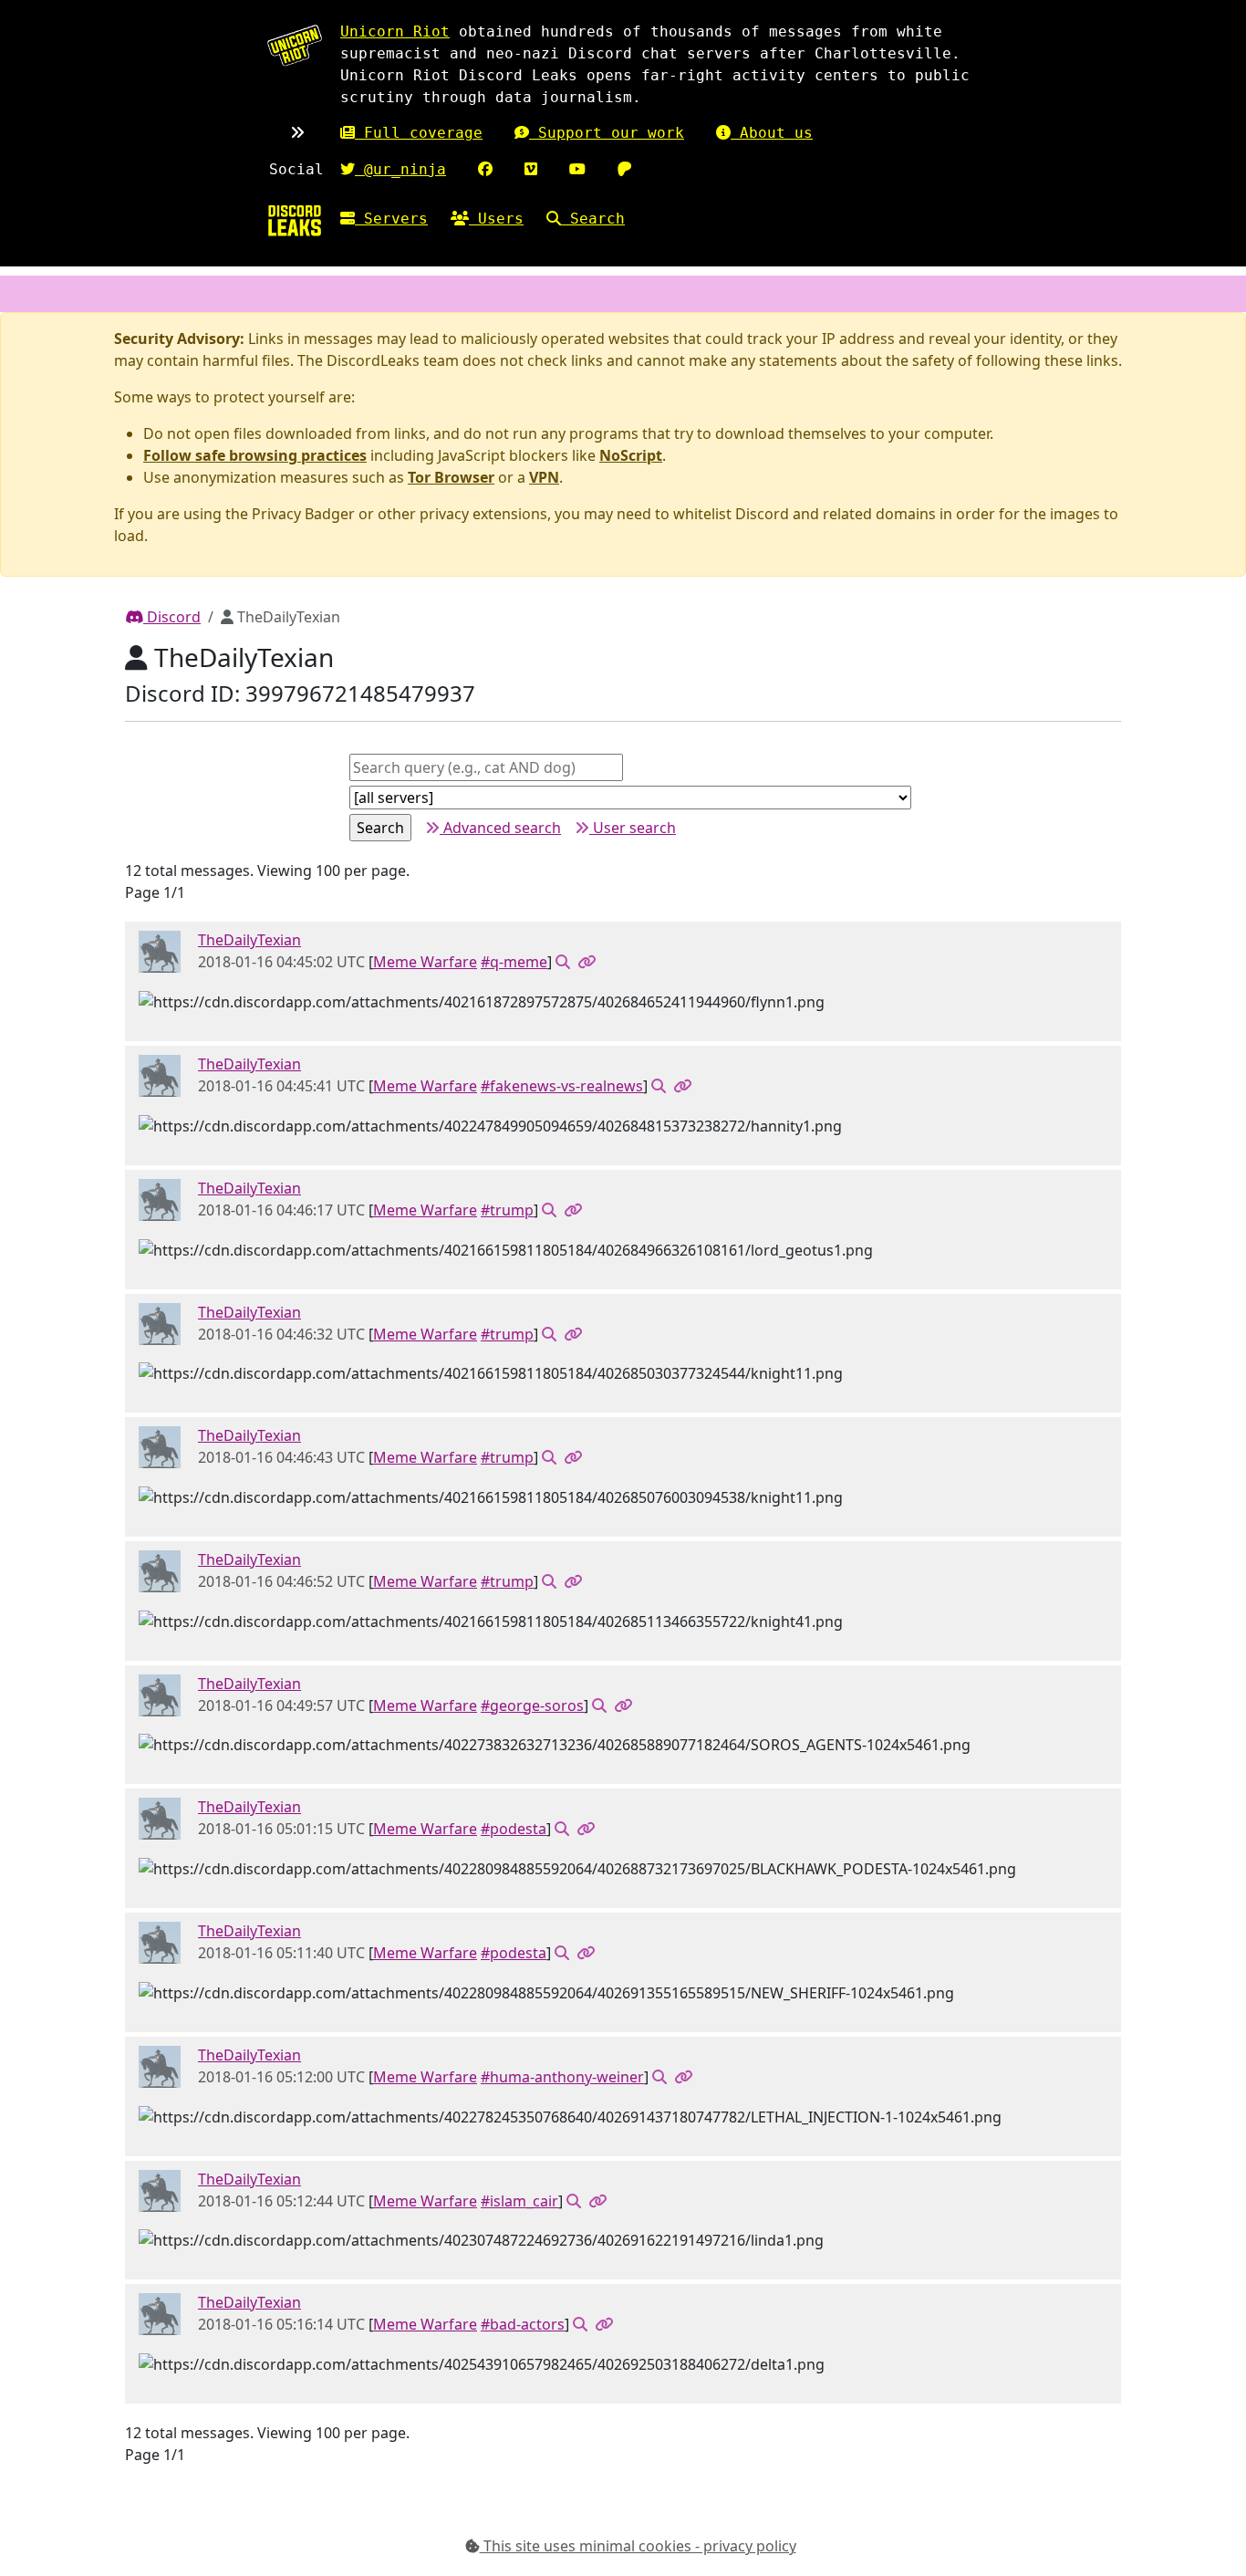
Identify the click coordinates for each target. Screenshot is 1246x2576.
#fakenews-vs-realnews (562, 1086)
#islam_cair (519, 2201)
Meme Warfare (425, 962)
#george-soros (532, 1705)
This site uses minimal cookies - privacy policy (638, 2546)
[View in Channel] (563, 962)
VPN (544, 477)
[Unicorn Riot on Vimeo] (531, 169)
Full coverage (419, 133)
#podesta (514, 1829)
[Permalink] (587, 962)
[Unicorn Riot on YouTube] (577, 169)
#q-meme (514, 962)
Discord (172, 617)
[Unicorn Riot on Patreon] (625, 169)
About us (772, 133)
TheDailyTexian (249, 940)
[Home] (295, 220)
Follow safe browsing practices (255, 455)
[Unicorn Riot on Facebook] (485, 169)
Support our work (607, 133)
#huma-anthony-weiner (562, 2077)
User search (633, 828)
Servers (391, 219)
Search (593, 219)
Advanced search (500, 828)
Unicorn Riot (395, 31)
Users (496, 219)
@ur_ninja (400, 169)
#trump (507, 1210)
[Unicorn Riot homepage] (295, 45)
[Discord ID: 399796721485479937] (160, 951)
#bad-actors (523, 2324)
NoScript (631, 455)
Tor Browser (451, 477)
